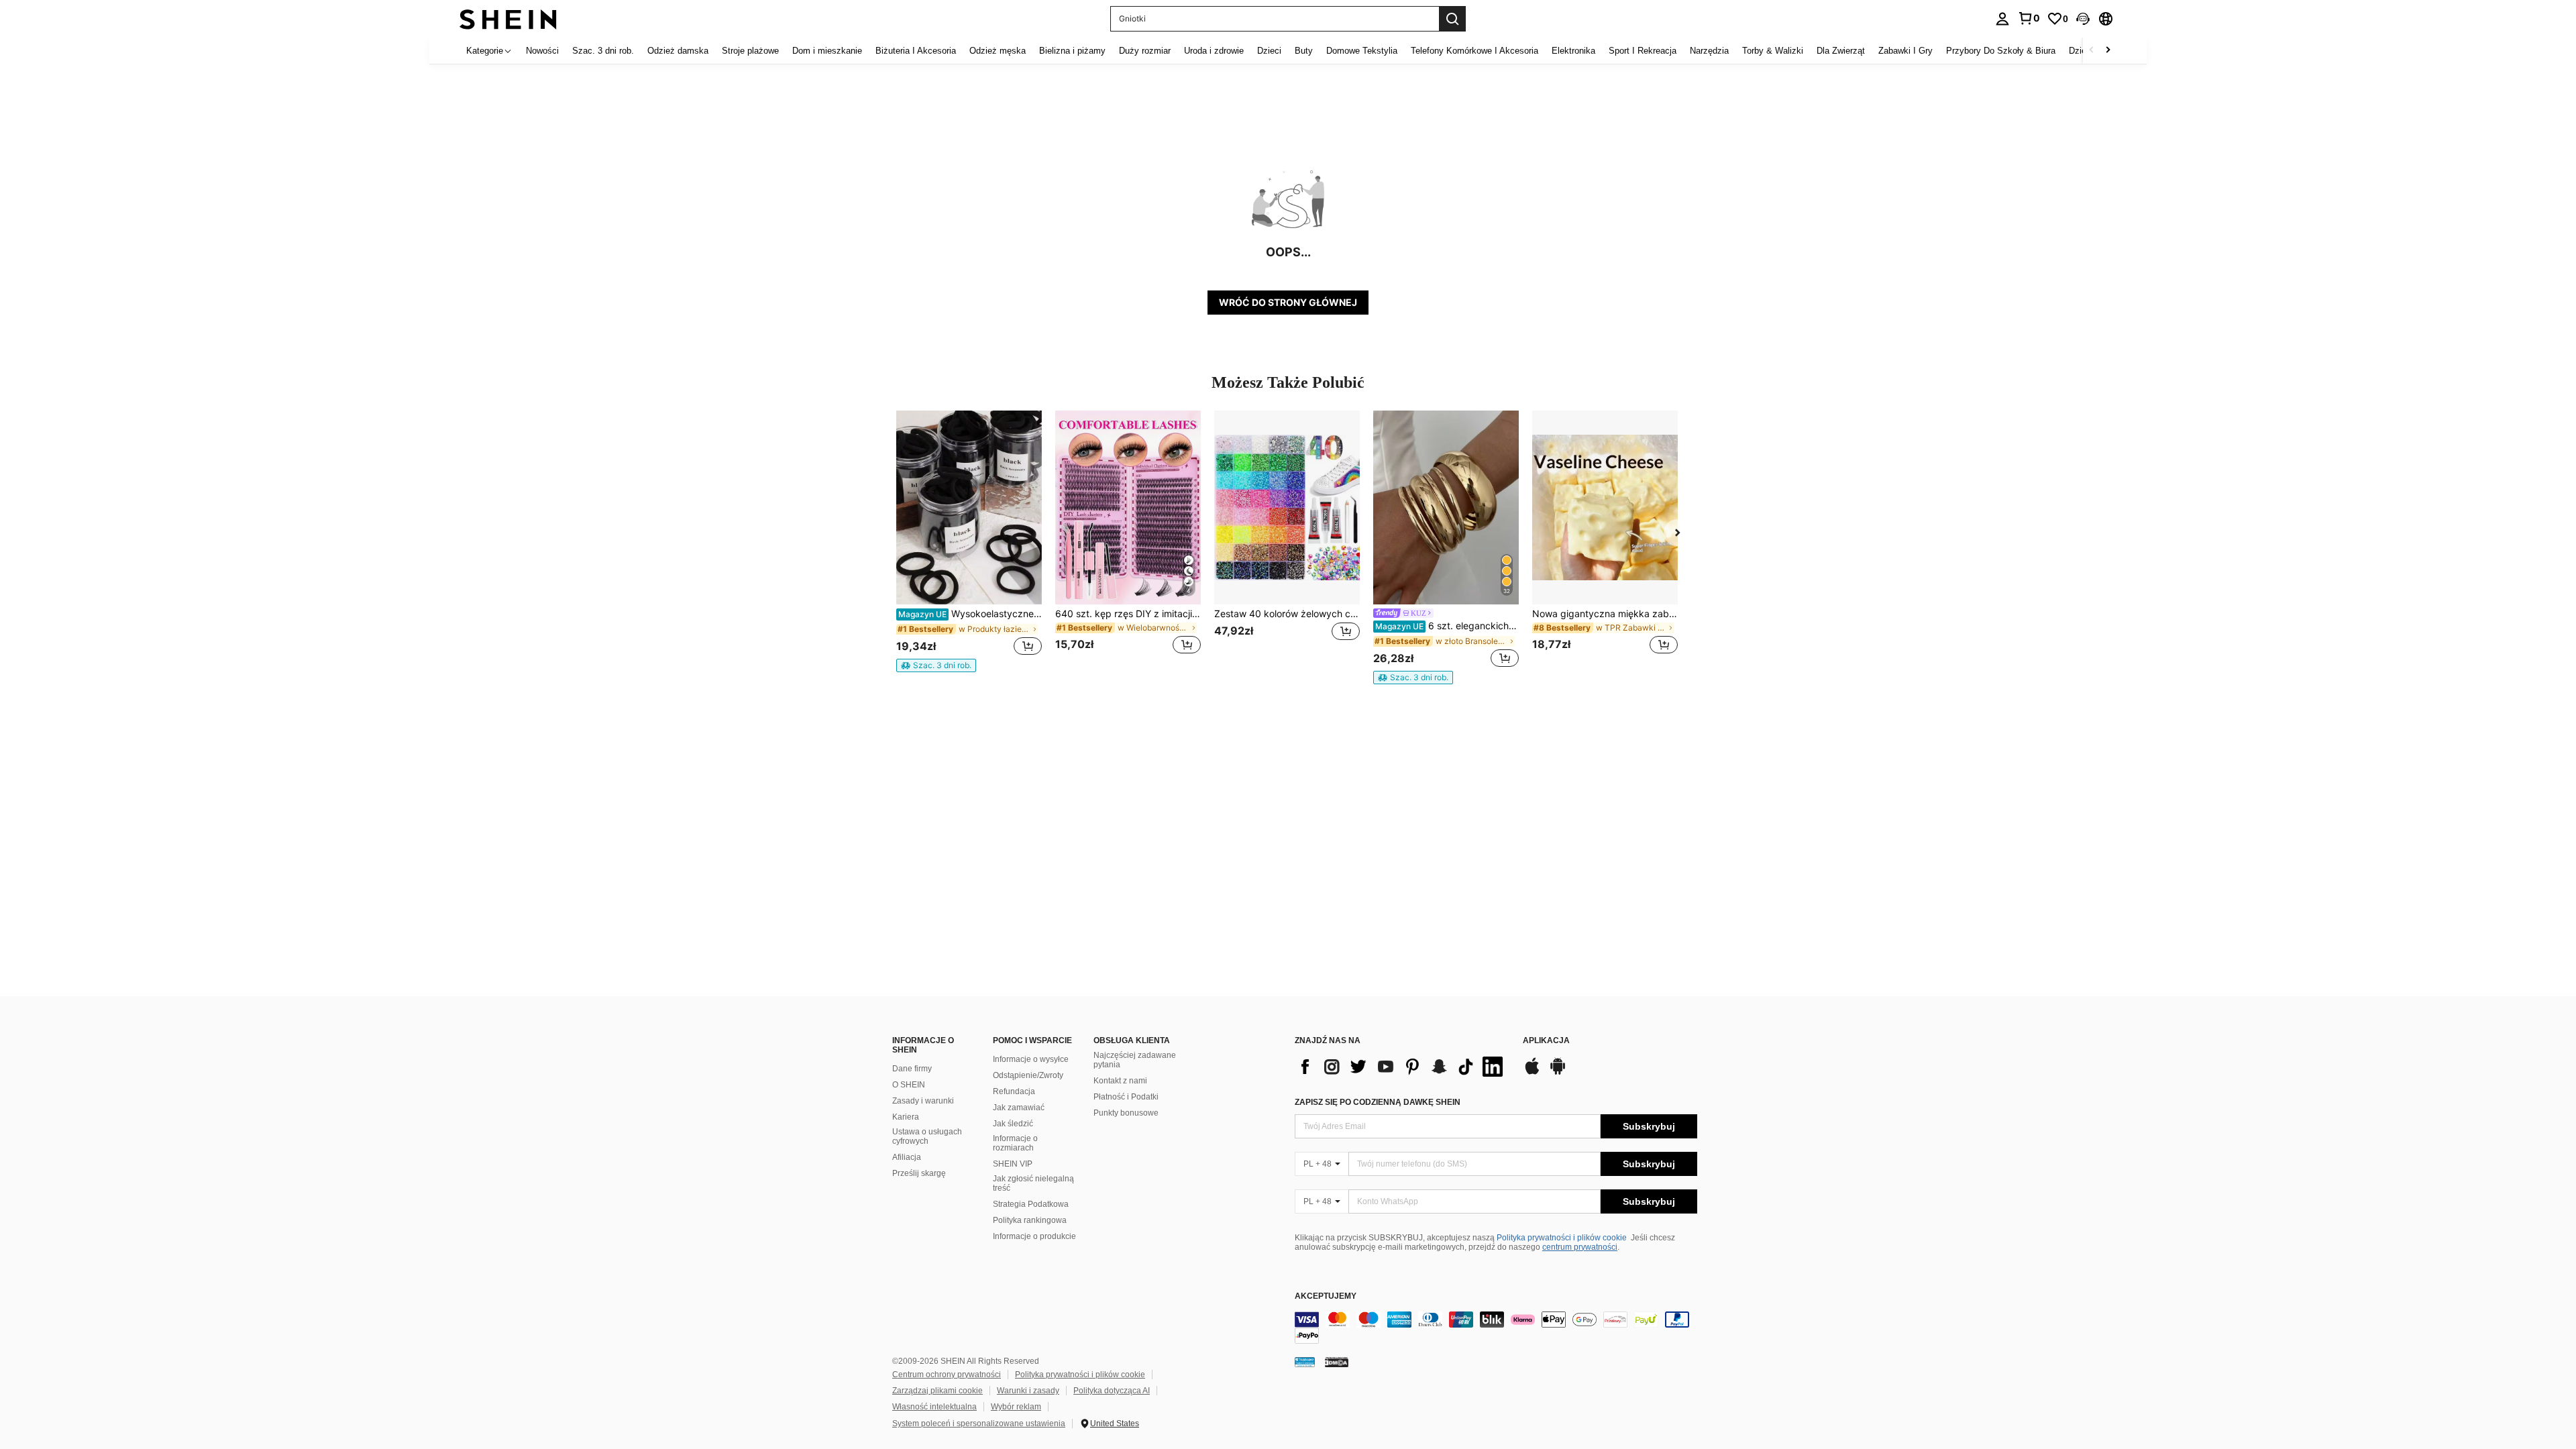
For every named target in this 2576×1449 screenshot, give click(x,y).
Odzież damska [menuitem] (678, 51)
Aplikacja (1546, 1041)
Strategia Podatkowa (1031, 1204)
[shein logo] (508, 18)
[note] (936, 665)
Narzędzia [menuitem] (1709, 51)
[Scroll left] (2092, 51)
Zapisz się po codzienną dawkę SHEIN (1378, 1102)
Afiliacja (907, 1157)
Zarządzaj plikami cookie (937, 1391)
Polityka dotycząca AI (1112, 1391)
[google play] (1558, 1073)
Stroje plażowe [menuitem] (750, 51)
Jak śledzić (1013, 1124)
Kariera (906, 1117)
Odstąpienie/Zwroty (1028, 1075)
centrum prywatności (1580, 1247)
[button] (2083, 19)
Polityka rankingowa (1030, 1220)
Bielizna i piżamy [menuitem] (1072, 51)
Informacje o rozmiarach (1015, 1143)
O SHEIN (909, 1085)
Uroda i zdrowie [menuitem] (1214, 51)
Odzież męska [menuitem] (998, 51)
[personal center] (2002, 19)
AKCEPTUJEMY (1326, 1296)
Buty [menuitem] (1304, 51)
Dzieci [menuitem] (1269, 51)
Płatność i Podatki (1126, 1097)
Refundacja (1014, 1091)
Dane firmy (912, 1069)
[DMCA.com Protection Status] (1337, 1362)
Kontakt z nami (1120, 1081)
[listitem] (969, 541)
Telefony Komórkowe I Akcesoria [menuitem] (1474, 51)
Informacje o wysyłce (1031, 1059)
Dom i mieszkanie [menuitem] (827, 51)
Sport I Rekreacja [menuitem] (1643, 51)
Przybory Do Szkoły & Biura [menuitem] (2001, 51)
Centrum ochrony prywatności (947, 1375)
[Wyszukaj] (1452, 19)
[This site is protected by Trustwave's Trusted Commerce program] (1305, 1362)
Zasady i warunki (923, 1101)
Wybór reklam (1016, 1407)
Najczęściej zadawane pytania (1135, 1060)
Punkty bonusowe (1126, 1113)
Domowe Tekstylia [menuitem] (1362, 51)
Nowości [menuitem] (542, 51)
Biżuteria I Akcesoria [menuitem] (916, 51)
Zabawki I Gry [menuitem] (1906, 51)
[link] (2029, 18)
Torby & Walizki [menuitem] (1773, 51)
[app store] (1532, 1073)
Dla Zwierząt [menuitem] (1841, 51)
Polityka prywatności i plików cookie (1562, 1238)
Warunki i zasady (1028, 1391)
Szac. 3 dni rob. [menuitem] (603, 51)
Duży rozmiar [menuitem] (1145, 51)
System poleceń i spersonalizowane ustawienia (979, 1424)
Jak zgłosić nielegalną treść (1033, 1183)
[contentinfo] (1496, 1328)
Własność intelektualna (934, 1407)
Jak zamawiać (1019, 1108)
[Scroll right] (2108, 51)
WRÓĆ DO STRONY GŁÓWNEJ (1288, 302)
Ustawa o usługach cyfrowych (927, 1136)
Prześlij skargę (919, 1173)
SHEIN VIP (1013, 1164)
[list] (1402, 1067)
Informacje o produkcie (1034, 1236)
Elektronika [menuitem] (1573, 51)
